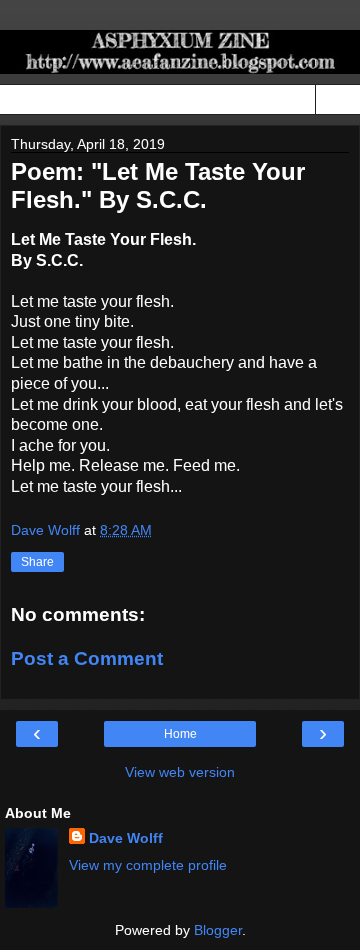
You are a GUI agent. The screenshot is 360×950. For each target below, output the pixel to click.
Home (180, 734)
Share (37, 562)
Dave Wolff (126, 838)
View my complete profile (148, 865)
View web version (180, 772)
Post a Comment (87, 658)
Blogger (218, 930)
